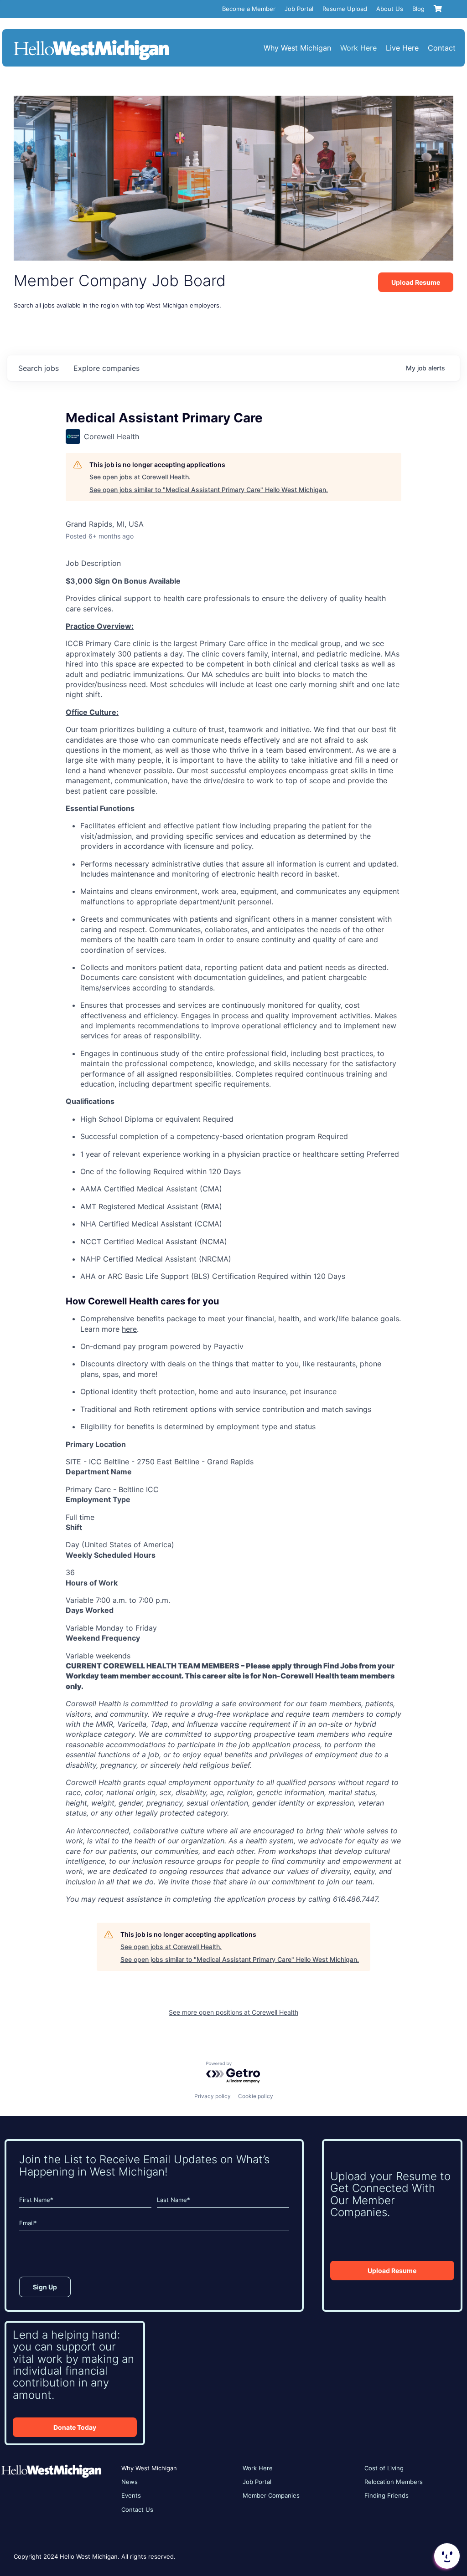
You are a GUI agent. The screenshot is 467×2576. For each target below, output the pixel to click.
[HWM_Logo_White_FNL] (91, 41)
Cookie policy (256, 2096)
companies (106, 368)
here (129, 1329)
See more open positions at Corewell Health (233, 2012)
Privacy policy (213, 2096)
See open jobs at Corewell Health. (140, 477)
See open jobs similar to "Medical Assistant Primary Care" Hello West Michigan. (209, 490)
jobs (39, 368)
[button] (446, 2556)
